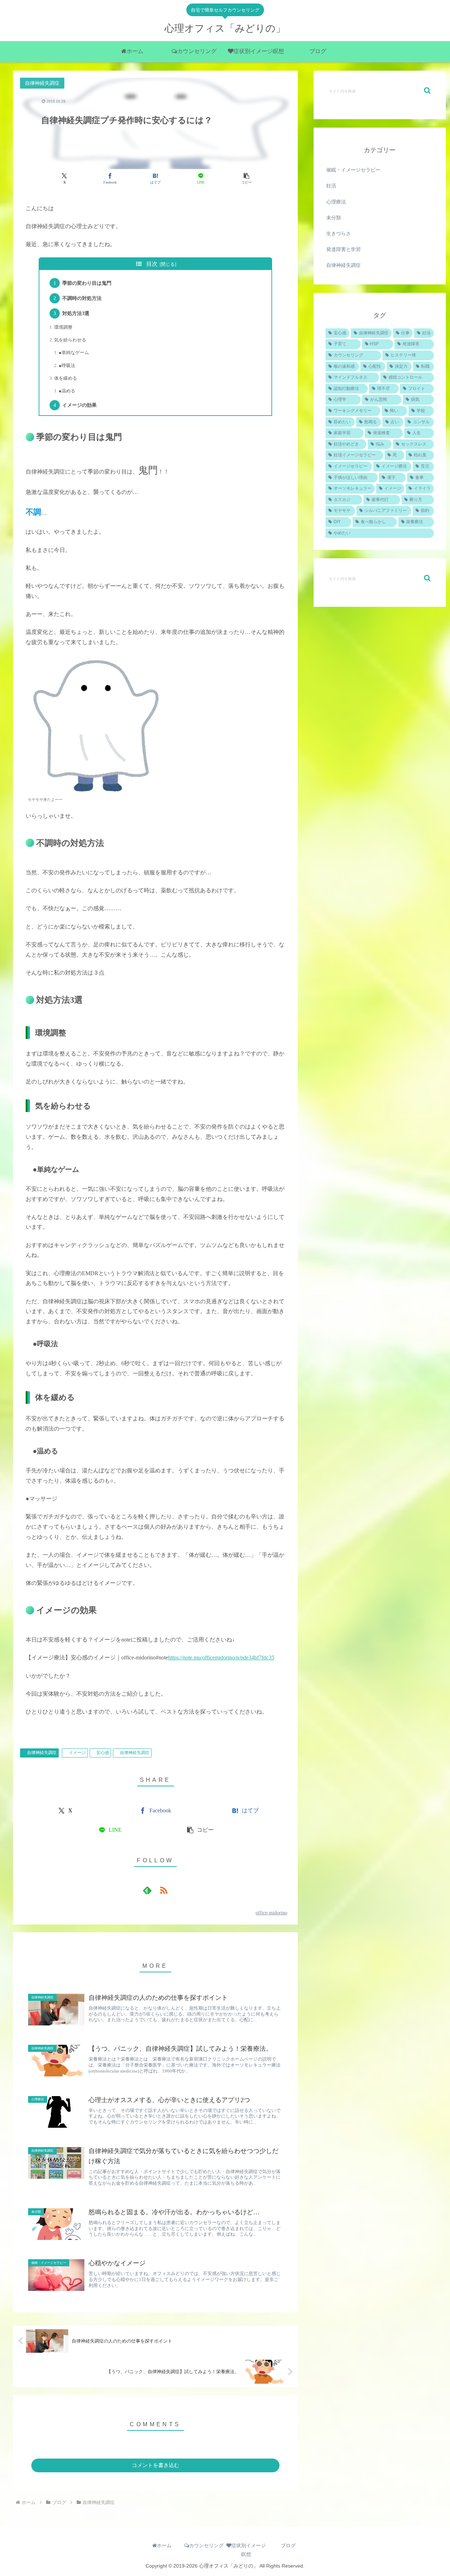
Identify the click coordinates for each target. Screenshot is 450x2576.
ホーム (164, 2545)
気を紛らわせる (70, 340)
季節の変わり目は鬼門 (87, 283)
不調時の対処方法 (82, 298)
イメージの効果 (79, 405)
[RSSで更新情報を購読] (163, 1890)
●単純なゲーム (74, 352)
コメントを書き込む (156, 2465)
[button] (246, 179)
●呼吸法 (67, 365)
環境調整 (63, 327)
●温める (67, 391)
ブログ (288, 2545)
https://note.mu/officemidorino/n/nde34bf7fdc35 (221, 1658)
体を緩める (66, 378)
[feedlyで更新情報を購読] (147, 1890)
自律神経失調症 (42, 1753)
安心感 (103, 1753)
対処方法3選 (76, 313)
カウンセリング (206, 2545)
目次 (152, 264)
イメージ (77, 1753)
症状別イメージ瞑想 (249, 2550)
